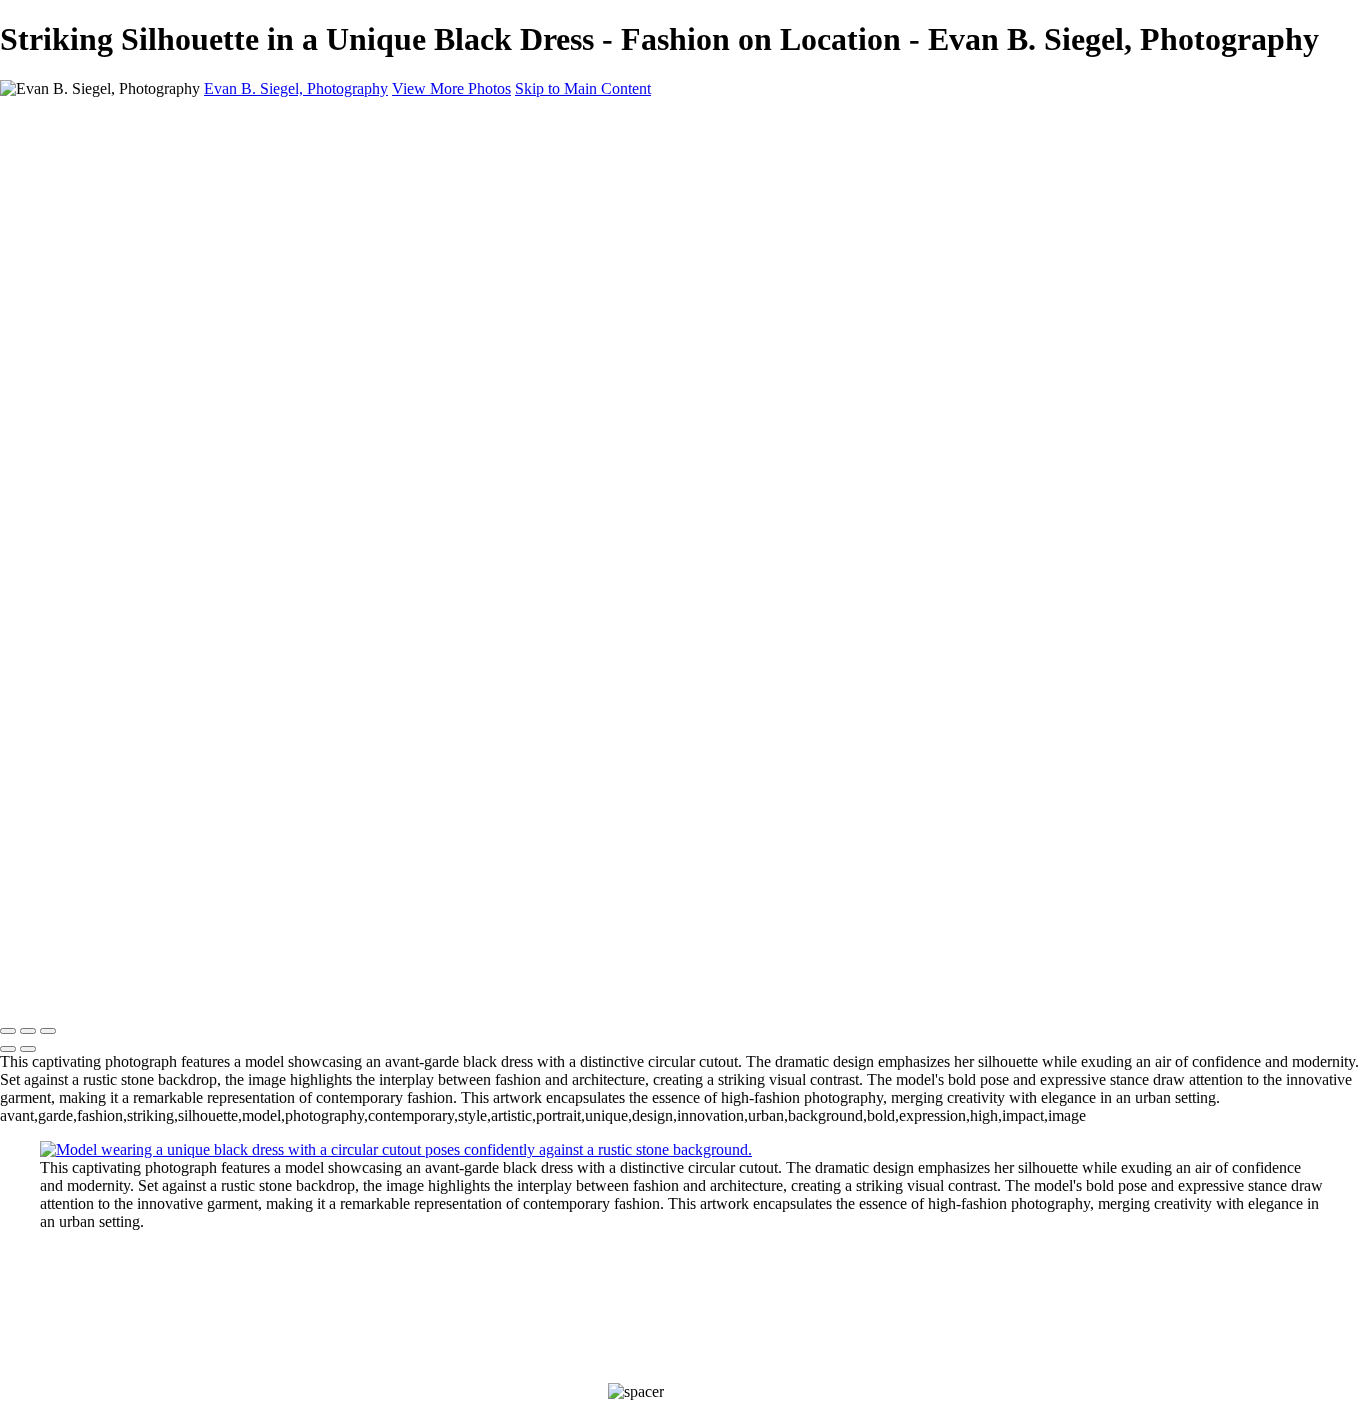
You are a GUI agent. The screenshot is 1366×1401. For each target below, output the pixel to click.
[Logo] (200, 989)
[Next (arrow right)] (28, 1049)
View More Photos (451, 88)
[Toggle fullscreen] (28, 1031)
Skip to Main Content (583, 88)
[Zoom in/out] (48, 1031)
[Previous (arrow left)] (8, 1049)
